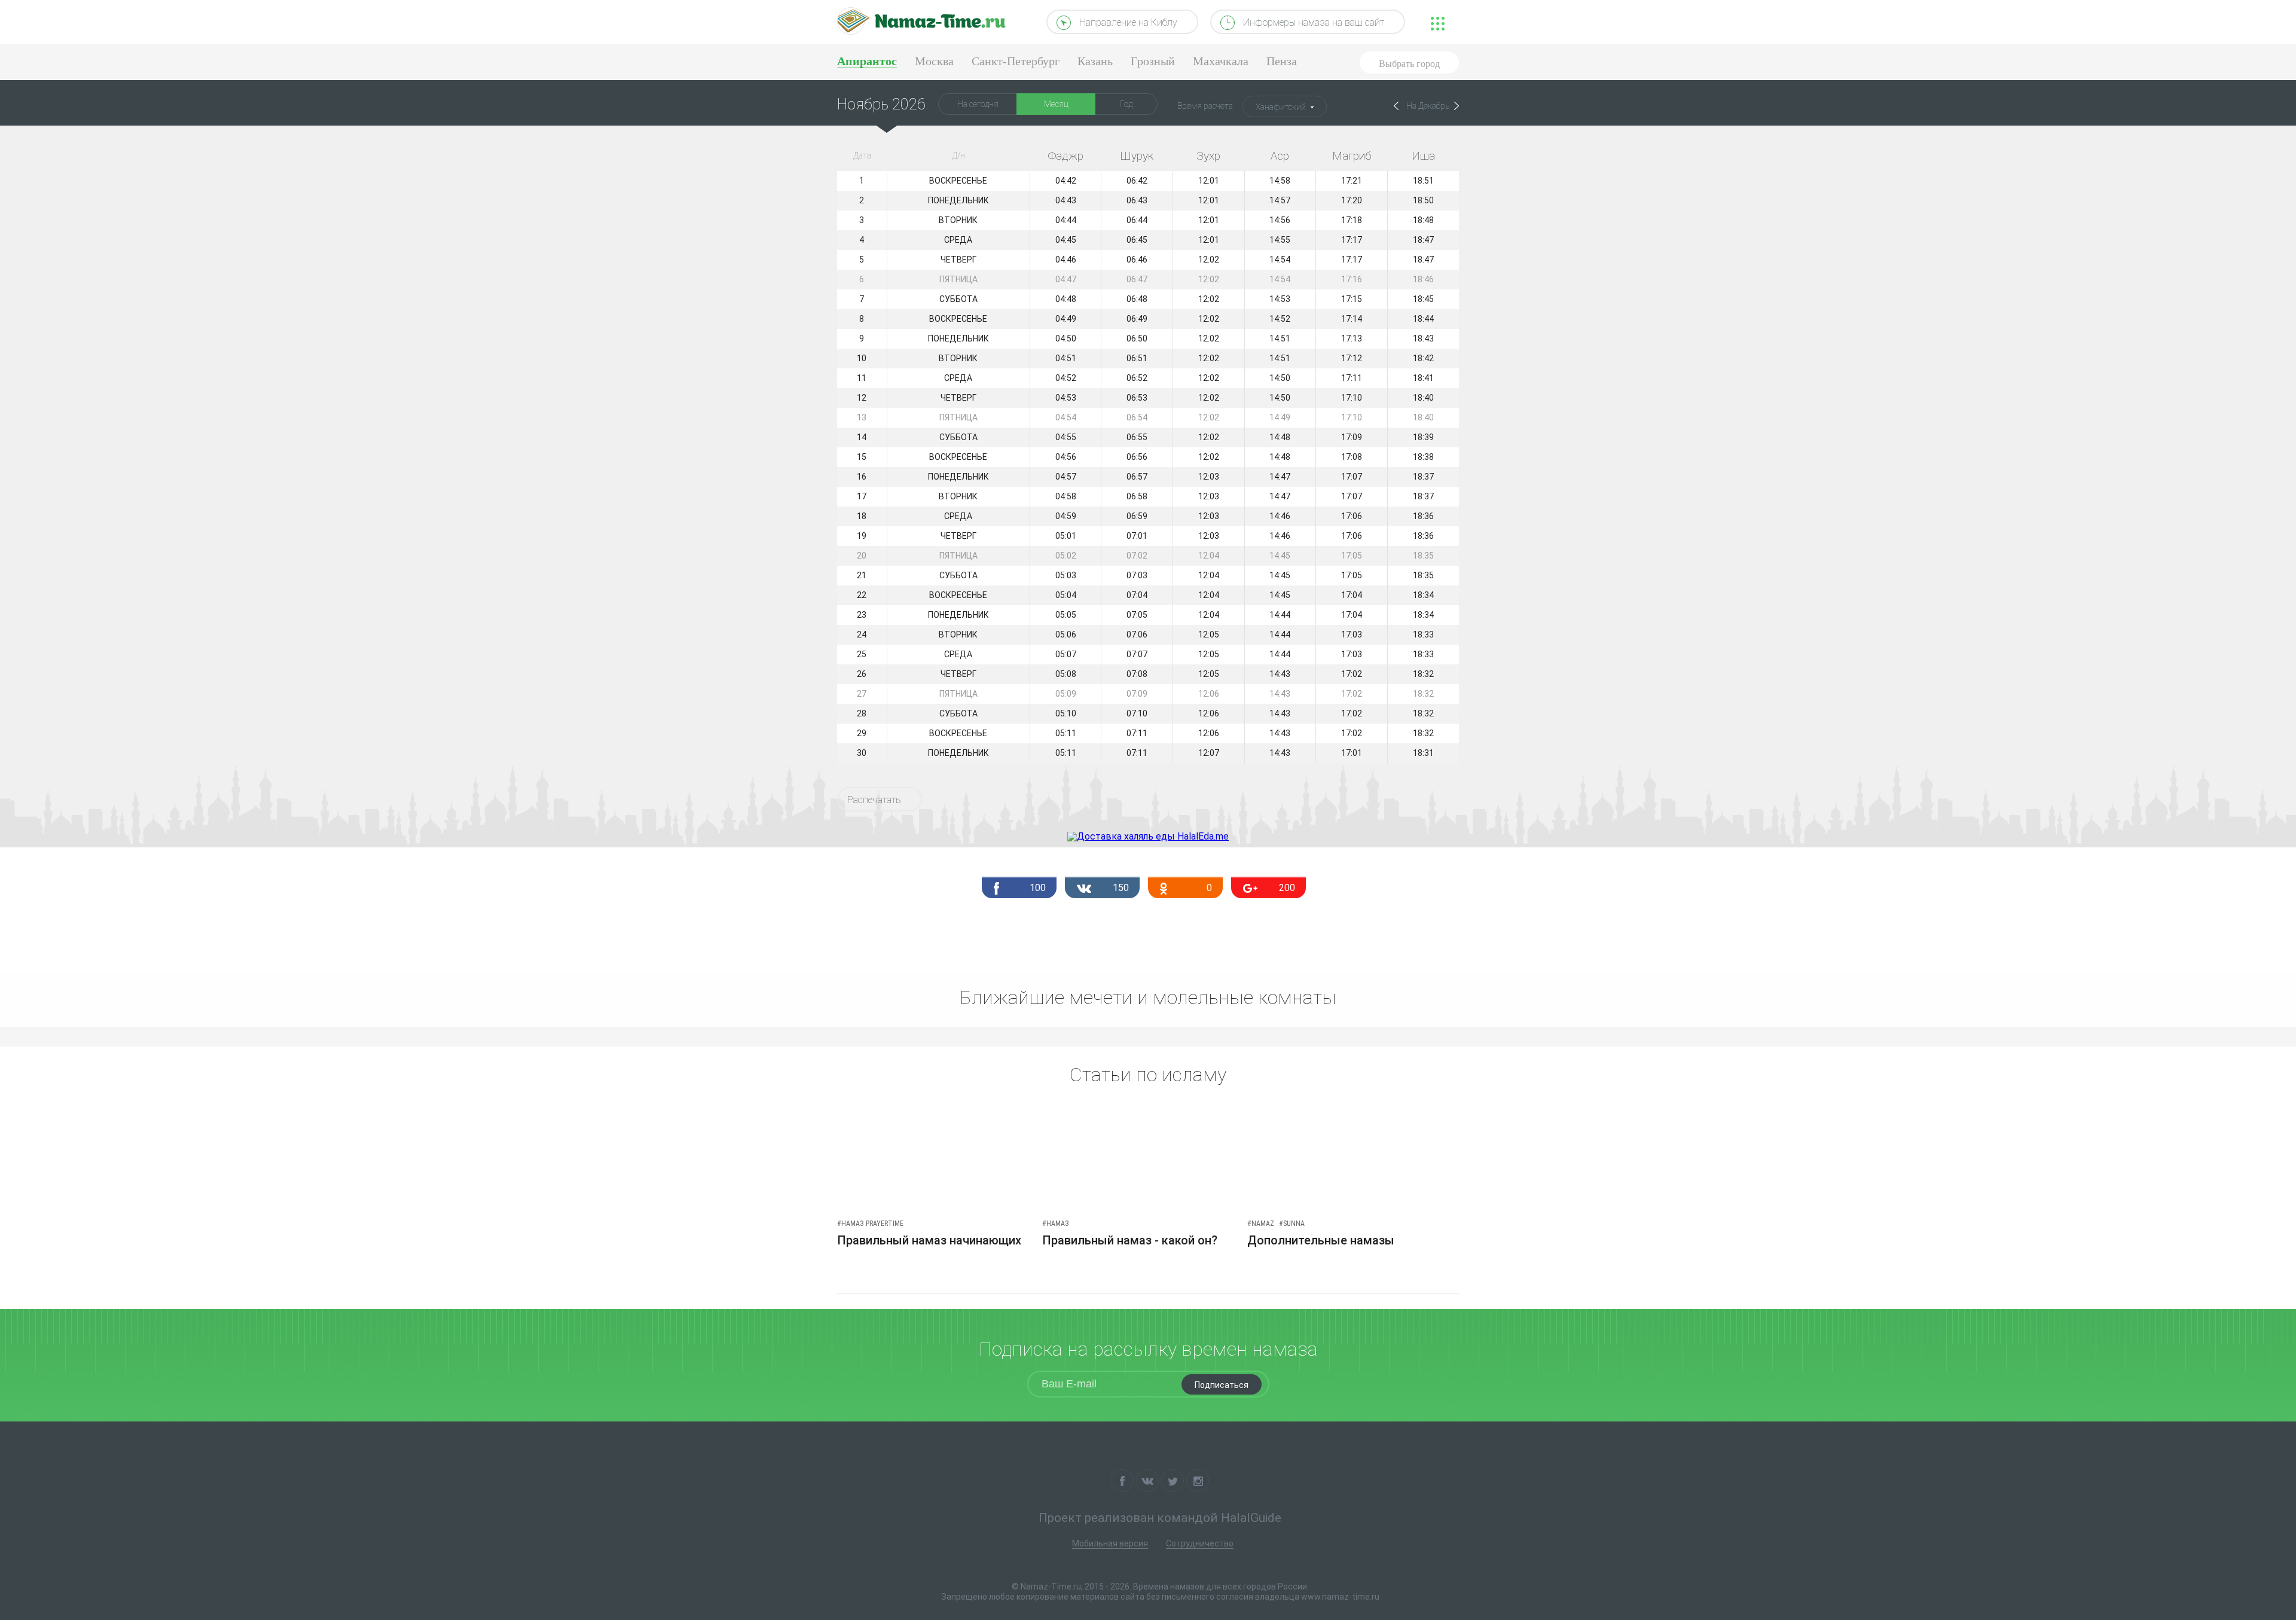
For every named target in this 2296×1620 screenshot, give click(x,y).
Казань (1095, 61)
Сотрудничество (1200, 1543)
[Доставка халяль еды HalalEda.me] (1148, 836)
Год (1126, 104)
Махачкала (1221, 61)
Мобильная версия (1110, 1543)
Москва (934, 61)
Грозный (1153, 61)
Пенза (1282, 61)
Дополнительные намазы (1321, 1240)
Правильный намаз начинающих (929, 1240)
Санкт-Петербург (1016, 61)
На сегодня (978, 104)
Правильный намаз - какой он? (1130, 1240)
